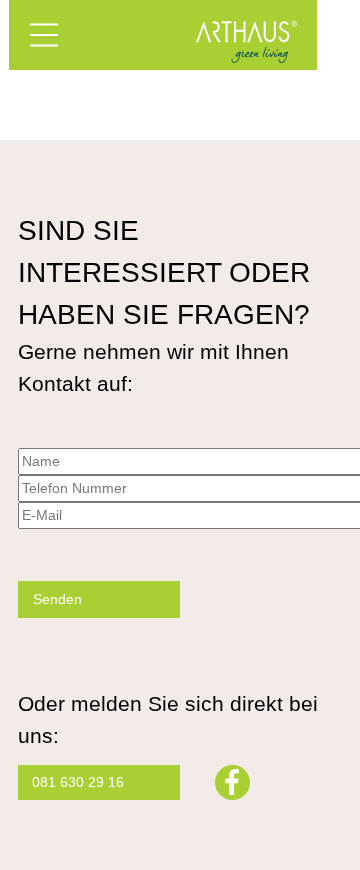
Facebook (232, 782)
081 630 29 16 (78, 782)
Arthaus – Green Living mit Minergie (247, 42)
